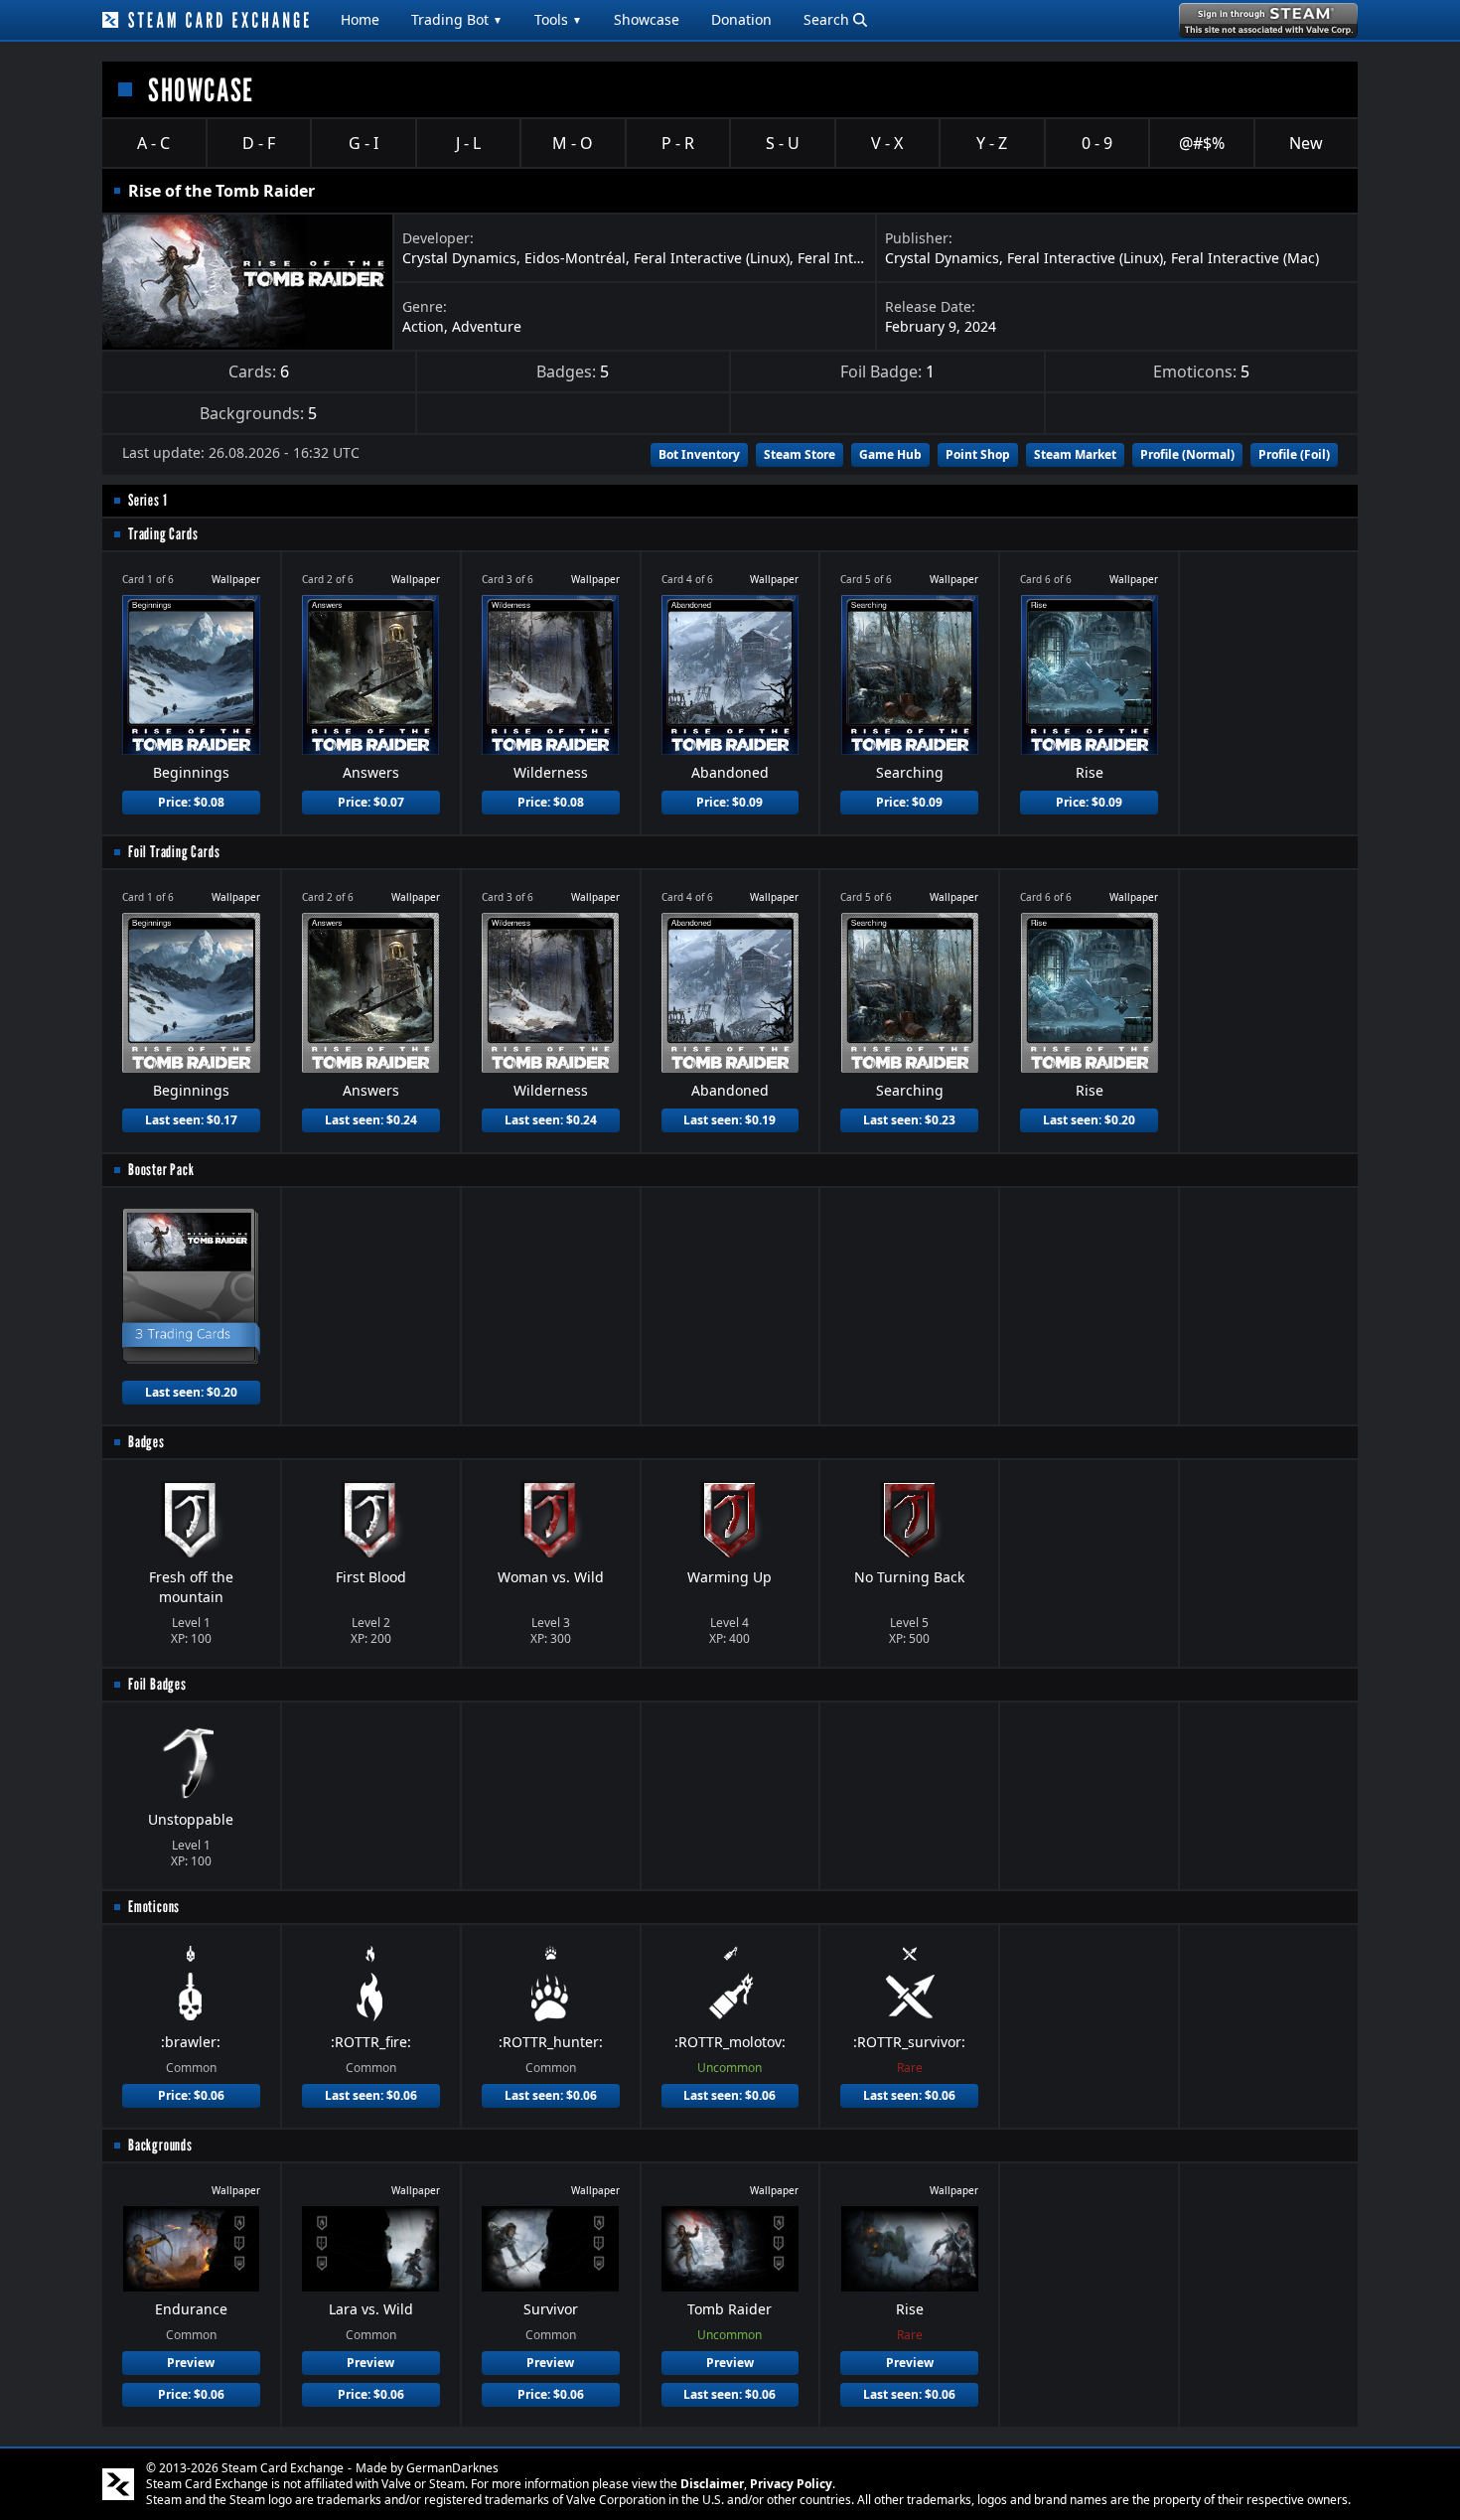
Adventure (487, 326)
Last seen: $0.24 (371, 1120)
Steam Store (800, 454)
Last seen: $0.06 (371, 2095)
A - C (153, 143)
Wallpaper (236, 579)
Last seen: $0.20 (1089, 1120)
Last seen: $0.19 (730, 1120)
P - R (678, 143)
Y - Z (992, 143)
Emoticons (154, 1907)
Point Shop (978, 454)
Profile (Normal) (1187, 454)
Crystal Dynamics (459, 258)
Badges (146, 1442)
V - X (887, 143)
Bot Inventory (699, 454)
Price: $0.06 (191, 2095)
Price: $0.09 (730, 802)
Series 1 (147, 500)
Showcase (647, 19)
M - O (573, 143)
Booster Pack (161, 1170)
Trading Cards (163, 534)
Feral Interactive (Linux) (712, 258)
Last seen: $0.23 (909, 1120)
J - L (468, 143)
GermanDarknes (452, 2468)
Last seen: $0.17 (191, 1120)
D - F (259, 143)
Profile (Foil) (1294, 454)
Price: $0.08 (191, 802)
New (1306, 143)
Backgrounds (160, 2145)
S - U (783, 143)
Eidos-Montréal (575, 258)
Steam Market (1075, 454)
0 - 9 (1097, 143)
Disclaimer (712, 2484)
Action (423, 326)
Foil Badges (157, 1684)
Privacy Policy (791, 2484)
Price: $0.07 (371, 802)
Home (360, 19)
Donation (741, 19)
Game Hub (890, 454)
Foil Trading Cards (174, 852)
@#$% (1202, 143)
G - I (364, 143)
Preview (191, 2363)
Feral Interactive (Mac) (1245, 258)
